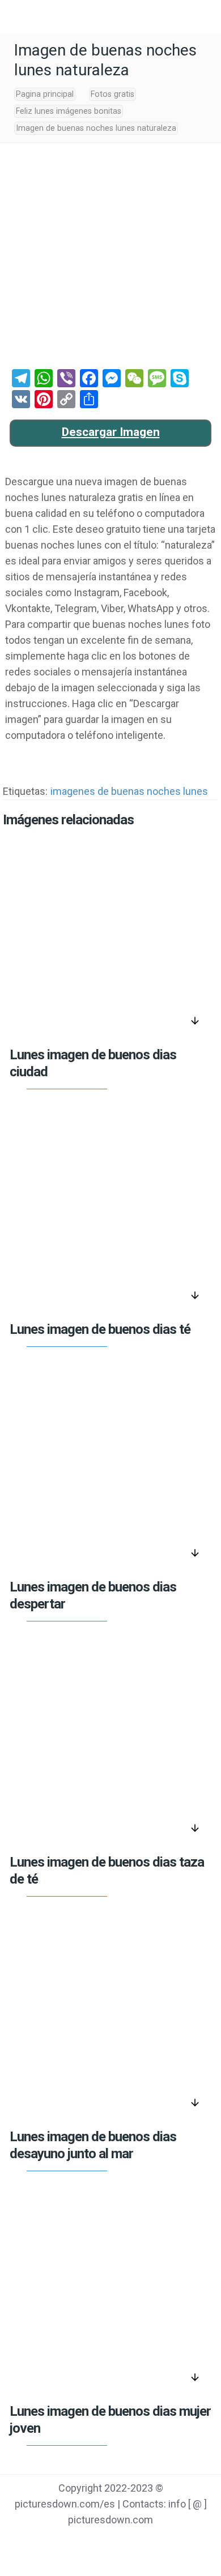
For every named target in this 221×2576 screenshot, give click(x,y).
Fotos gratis (112, 94)
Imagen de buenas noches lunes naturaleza (96, 128)
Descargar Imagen (111, 432)
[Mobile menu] (15, 17)
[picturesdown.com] (110, 17)
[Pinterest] (125, 2543)
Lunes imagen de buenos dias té (100, 1329)
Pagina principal (45, 94)
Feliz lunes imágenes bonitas (69, 111)
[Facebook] (67, 2543)
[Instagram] (154, 2543)
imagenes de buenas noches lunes (129, 791)
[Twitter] (96, 2543)
